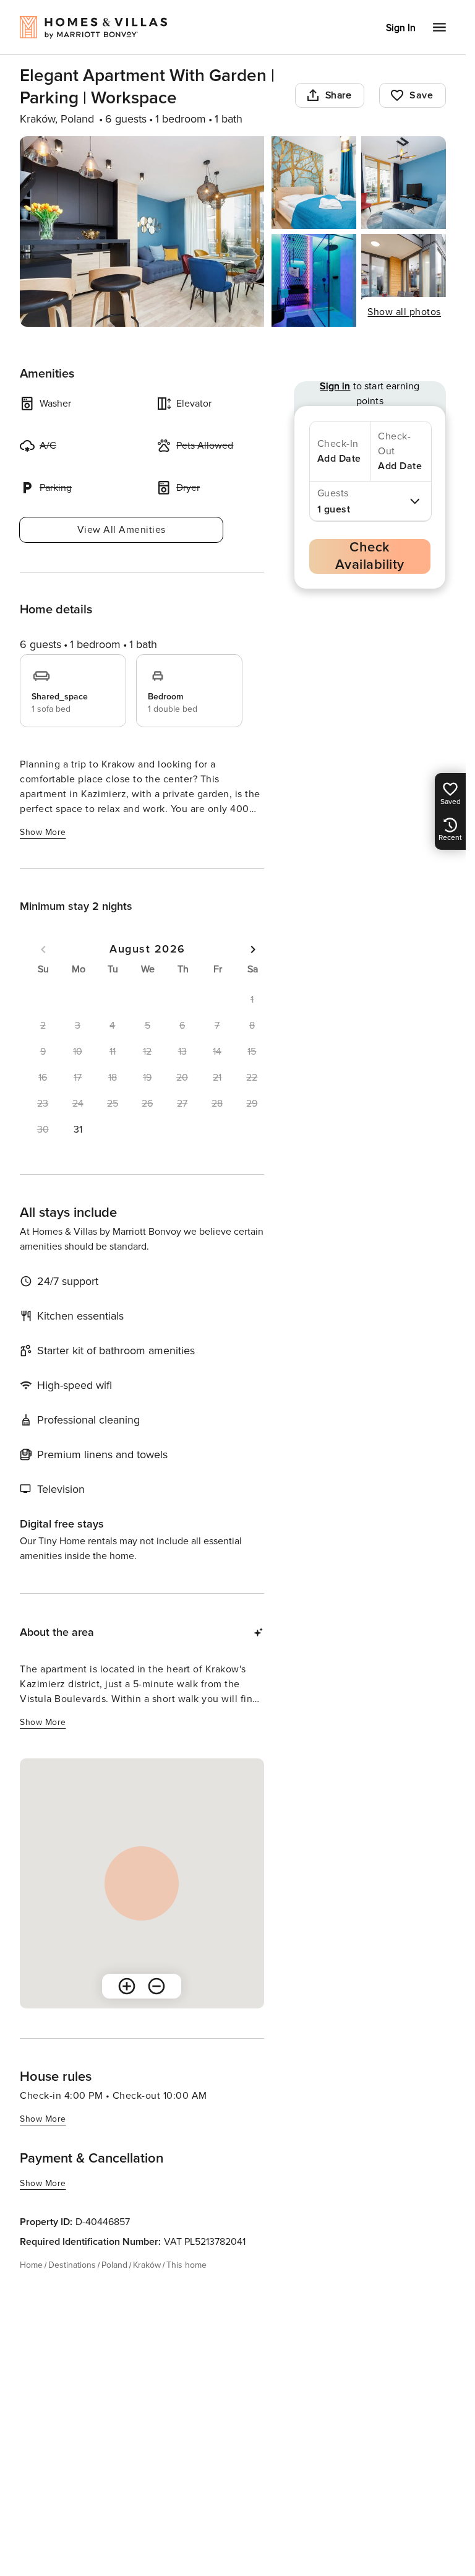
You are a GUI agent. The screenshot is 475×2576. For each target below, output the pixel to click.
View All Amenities (122, 530)
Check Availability (370, 556)
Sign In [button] (401, 28)
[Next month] (253, 949)
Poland (114, 2265)
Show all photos (404, 312)
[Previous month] (43, 949)
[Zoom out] (156, 1986)
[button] (77, 1130)
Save (421, 95)
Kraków (147, 2265)
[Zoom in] (127, 1986)
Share (339, 95)
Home (31, 2265)
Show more (43, 832)
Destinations (72, 2265)
